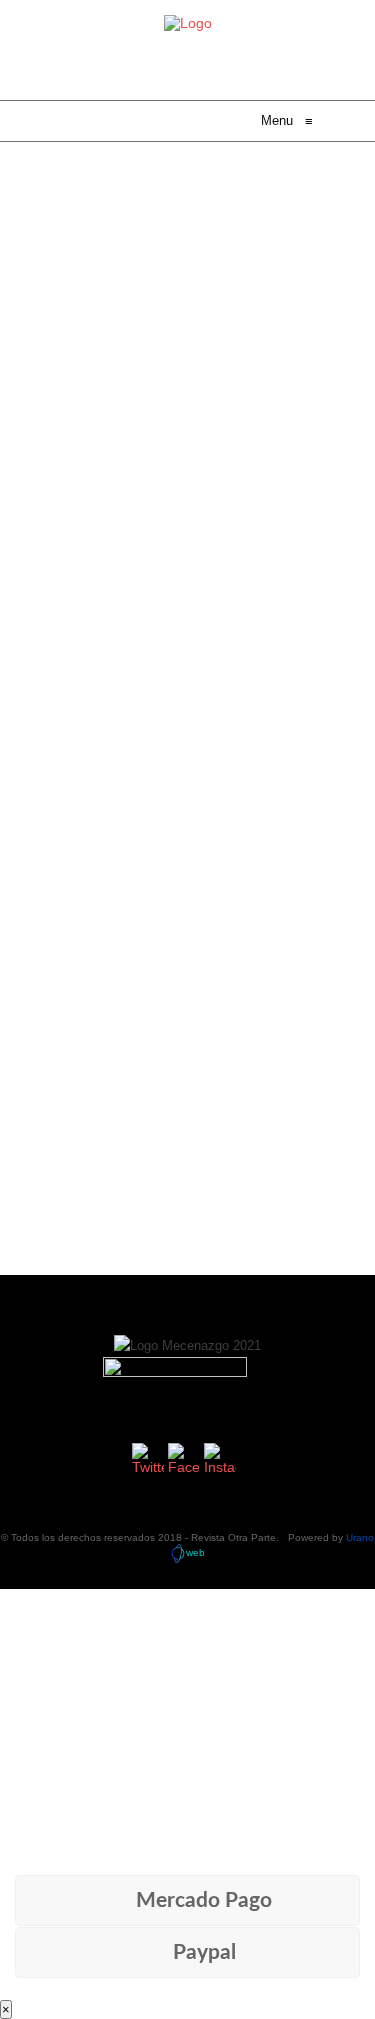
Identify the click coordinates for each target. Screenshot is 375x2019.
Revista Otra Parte (233, 1537)
